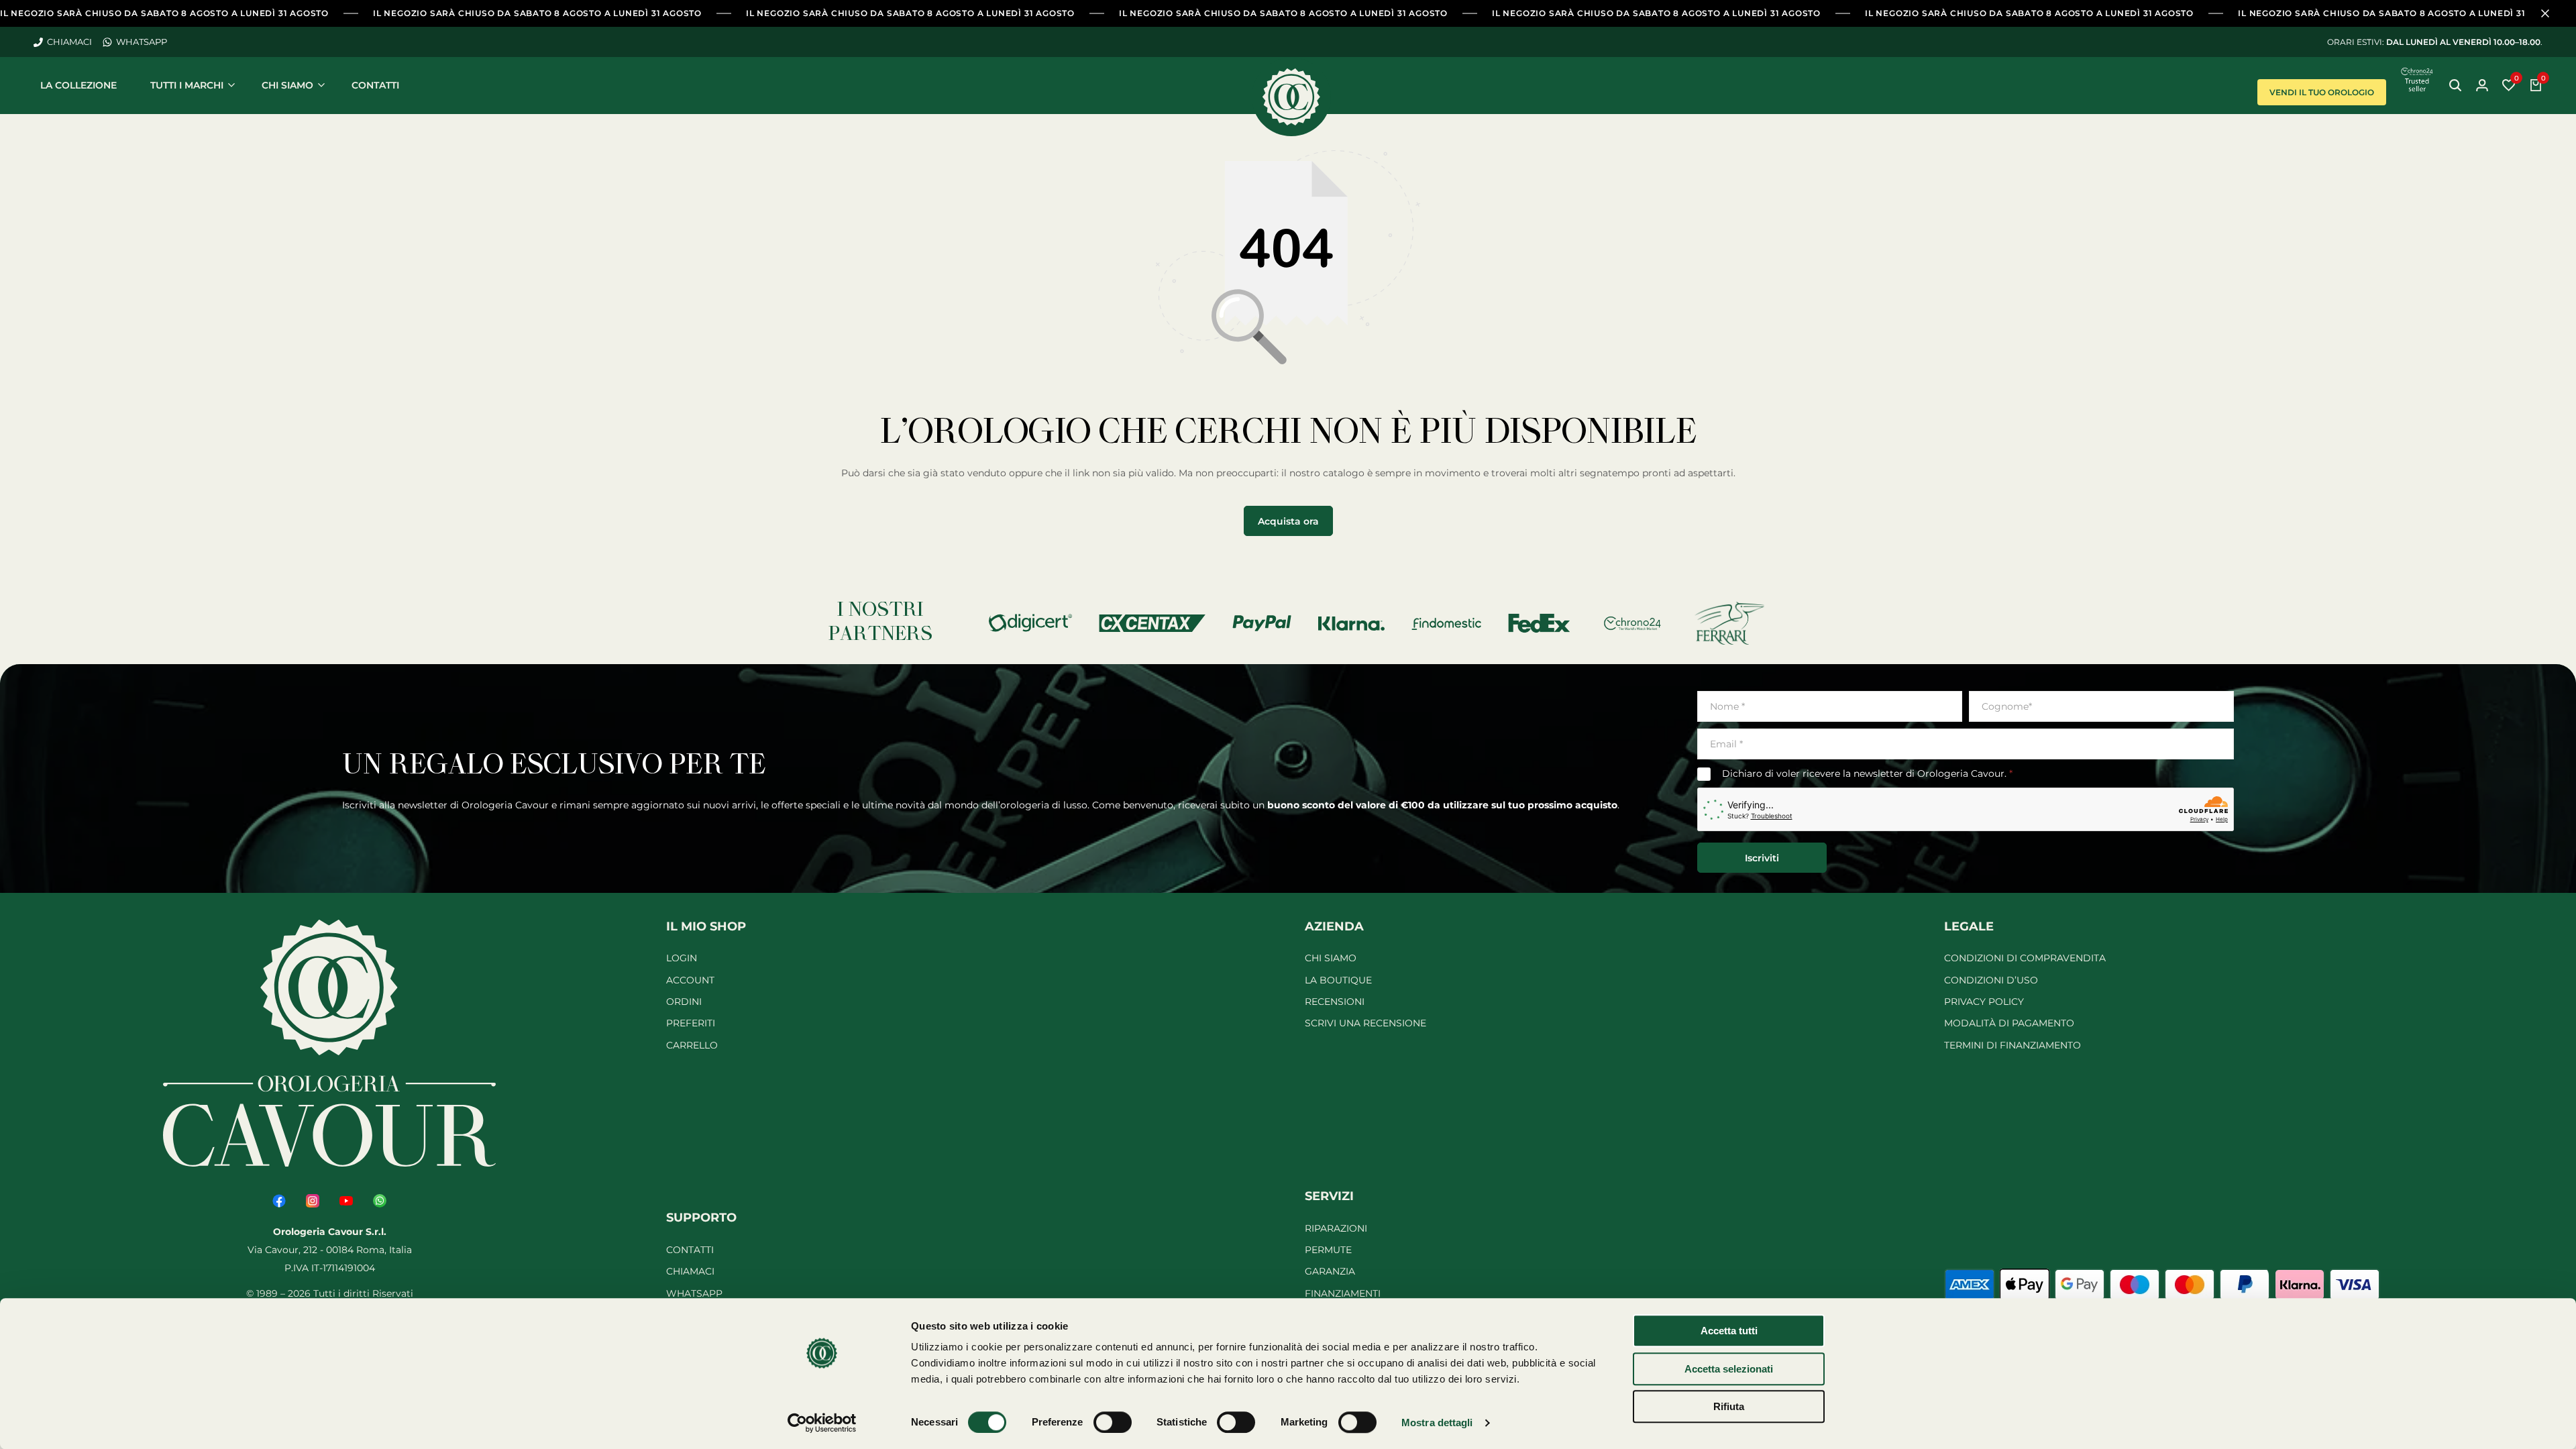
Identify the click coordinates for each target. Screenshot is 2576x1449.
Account (690, 980)
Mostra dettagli (1437, 1423)
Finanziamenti (1343, 1293)
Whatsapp (694, 1293)
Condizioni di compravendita (2025, 958)
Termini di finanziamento (2012, 1045)
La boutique (1338, 980)
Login (682, 958)
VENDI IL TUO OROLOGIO (2322, 92)
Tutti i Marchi (187, 85)
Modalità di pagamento (2009, 1023)
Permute (1328, 1250)
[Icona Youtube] (346, 1201)
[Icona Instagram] (313, 1201)
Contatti (375, 85)
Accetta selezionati (1729, 1369)
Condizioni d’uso (1991, 980)
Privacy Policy (1984, 1002)
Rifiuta (1729, 1406)
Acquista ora (1288, 521)
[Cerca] (2455, 85)
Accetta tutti (1729, 1331)
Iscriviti (1762, 858)
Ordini (684, 1002)
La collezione (78, 85)
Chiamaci (690, 1271)
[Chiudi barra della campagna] (2552, 13)
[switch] (1113, 1422)
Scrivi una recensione (1365, 1023)
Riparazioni (1336, 1228)
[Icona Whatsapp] (380, 1201)
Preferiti (691, 1023)
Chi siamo (287, 85)
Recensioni (1335, 1002)
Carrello (692, 1045)
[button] (2509, 85)
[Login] (2482, 85)
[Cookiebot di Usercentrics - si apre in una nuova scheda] (822, 1423)
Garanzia (1330, 1271)
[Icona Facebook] (279, 1201)
